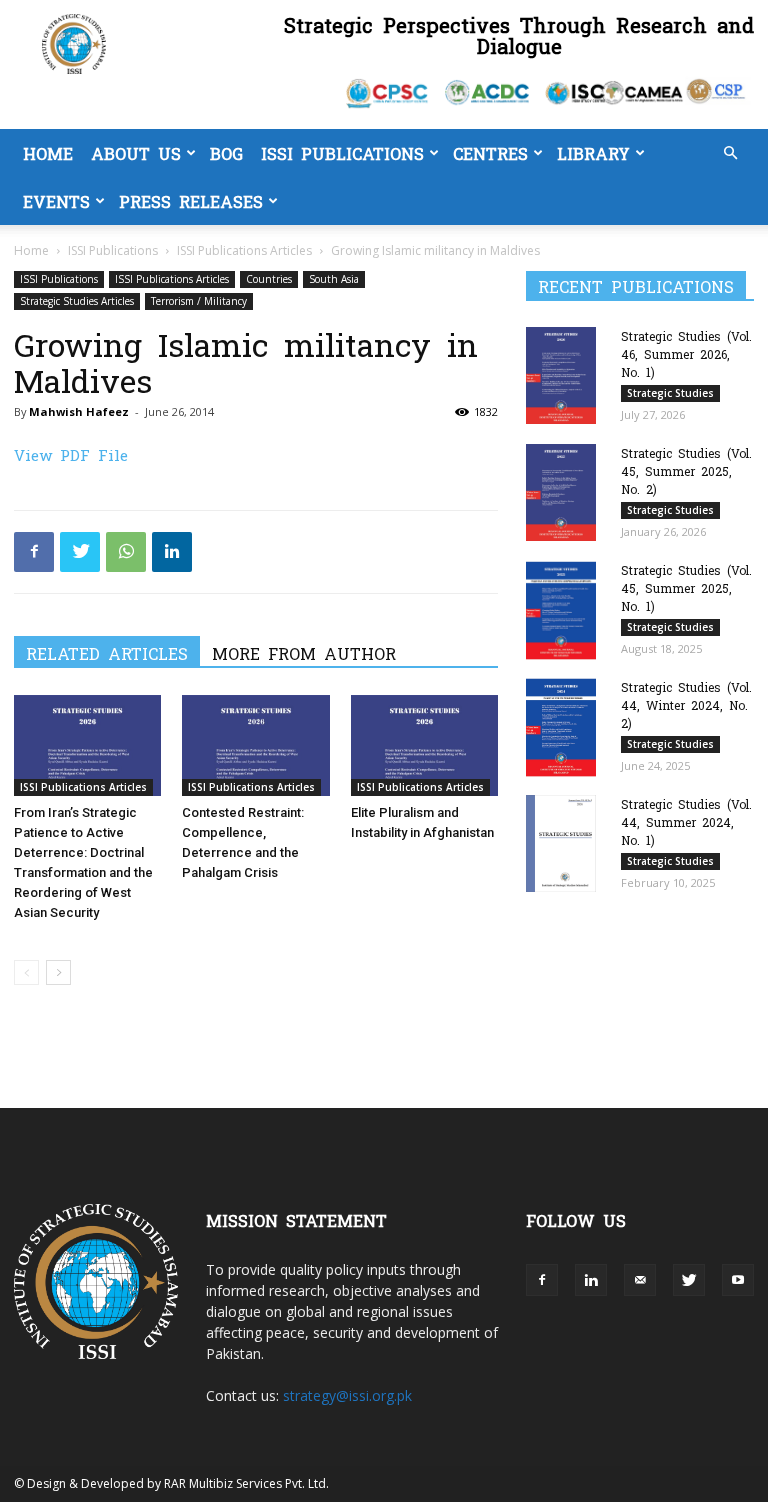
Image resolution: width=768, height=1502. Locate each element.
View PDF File (71, 454)
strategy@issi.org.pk (347, 1395)
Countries (269, 279)
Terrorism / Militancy (199, 301)
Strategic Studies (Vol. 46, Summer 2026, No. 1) (686, 354)
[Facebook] (34, 552)
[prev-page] (26, 972)
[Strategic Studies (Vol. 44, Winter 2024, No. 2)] (566, 727)
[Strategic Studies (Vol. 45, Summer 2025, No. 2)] (566, 492)
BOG (226, 153)
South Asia (334, 279)
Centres (490, 153)
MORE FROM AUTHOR (304, 653)
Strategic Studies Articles (77, 301)
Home (48, 153)
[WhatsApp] (126, 552)
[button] (730, 153)
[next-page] (58, 972)
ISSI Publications (342, 153)
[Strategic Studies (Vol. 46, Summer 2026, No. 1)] (566, 375)
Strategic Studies (670, 393)
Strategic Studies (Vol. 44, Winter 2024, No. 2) (686, 705)
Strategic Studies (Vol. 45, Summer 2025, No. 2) (686, 471)
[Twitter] (80, 552)
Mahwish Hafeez (79, 411)
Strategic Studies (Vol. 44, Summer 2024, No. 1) (686, 822)
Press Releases (191, 201)
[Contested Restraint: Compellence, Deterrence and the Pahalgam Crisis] (255, 745)
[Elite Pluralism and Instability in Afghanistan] (424, 745)
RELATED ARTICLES (107, 653)
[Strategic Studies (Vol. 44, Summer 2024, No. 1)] (566, 843)
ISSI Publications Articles (244, 250)
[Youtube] (738, 1280)
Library (593, 153)
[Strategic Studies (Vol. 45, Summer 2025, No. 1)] (566, 610)
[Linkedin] (172, 552)
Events (56, 201)
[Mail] (640, 1280)
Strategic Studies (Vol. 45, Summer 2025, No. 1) (686, 588)
